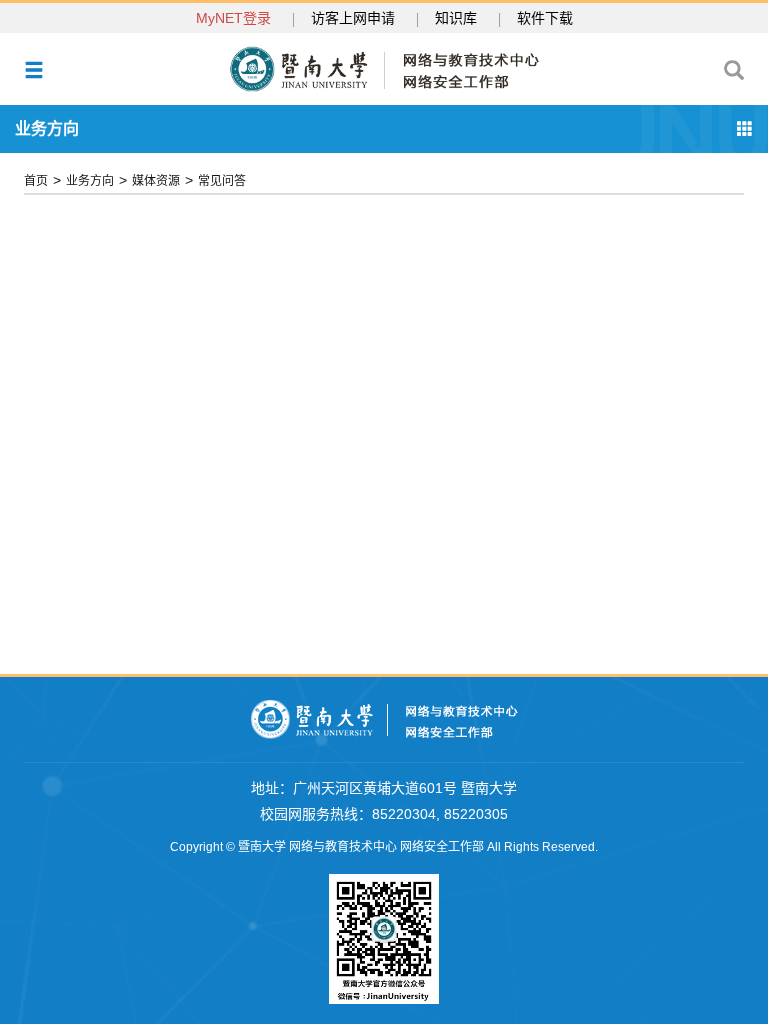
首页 (36, 181)
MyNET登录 (233, 18)
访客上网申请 (353, 18)
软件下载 (545, 18)
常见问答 (222, 181)
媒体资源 (156, 181)
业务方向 (90, 181)
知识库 (456, 18)
